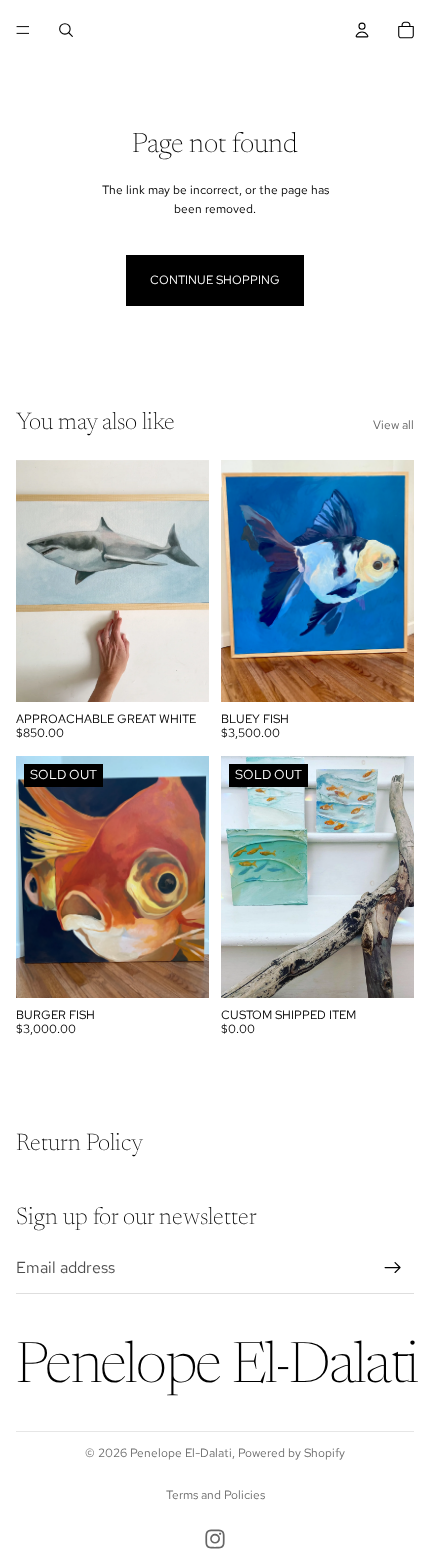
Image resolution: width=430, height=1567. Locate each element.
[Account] (362, 30)
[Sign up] (393, 1267)
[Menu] (23, 30)
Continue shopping (215, 280)
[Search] (66, 30)
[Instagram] (215, 1539)
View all (393, 425)
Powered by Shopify (291, 1453)
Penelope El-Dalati (181, 1453)
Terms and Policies (215, 1495)
